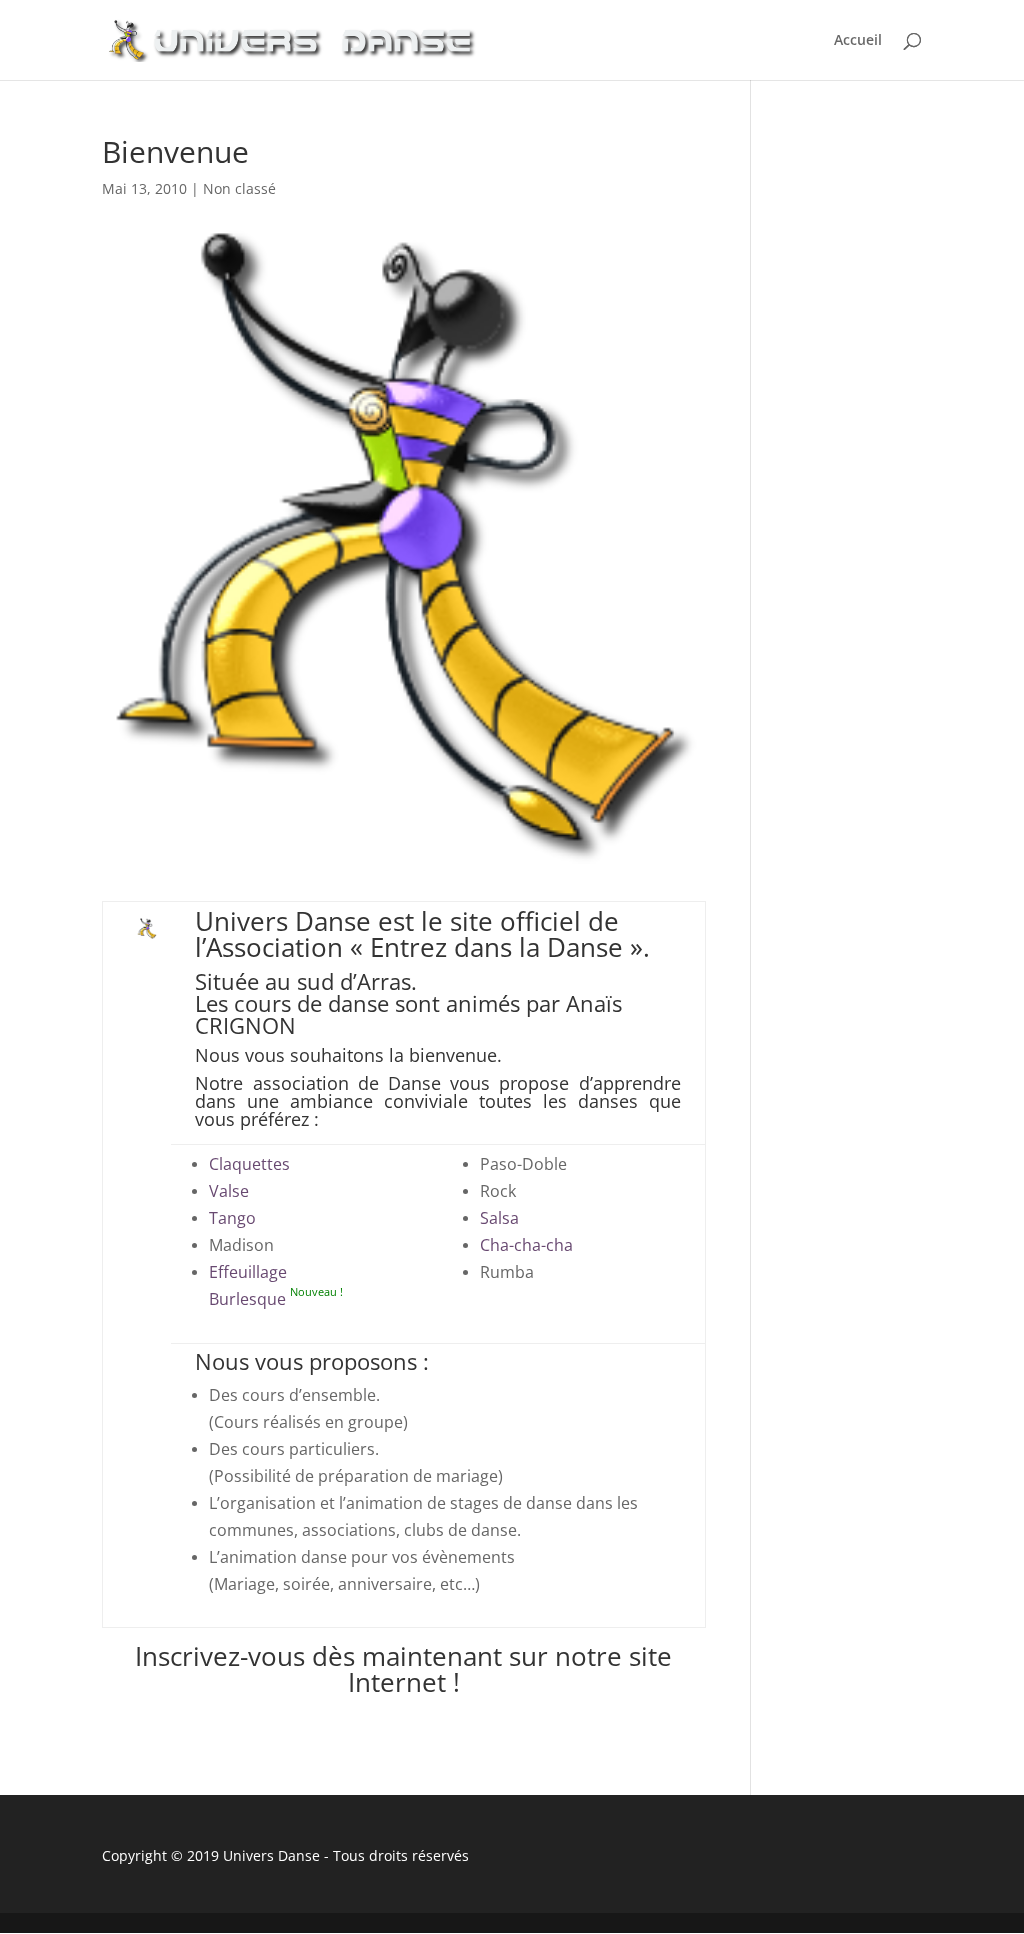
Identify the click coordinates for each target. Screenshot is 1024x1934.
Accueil (858, 41)
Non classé (239, 188)
